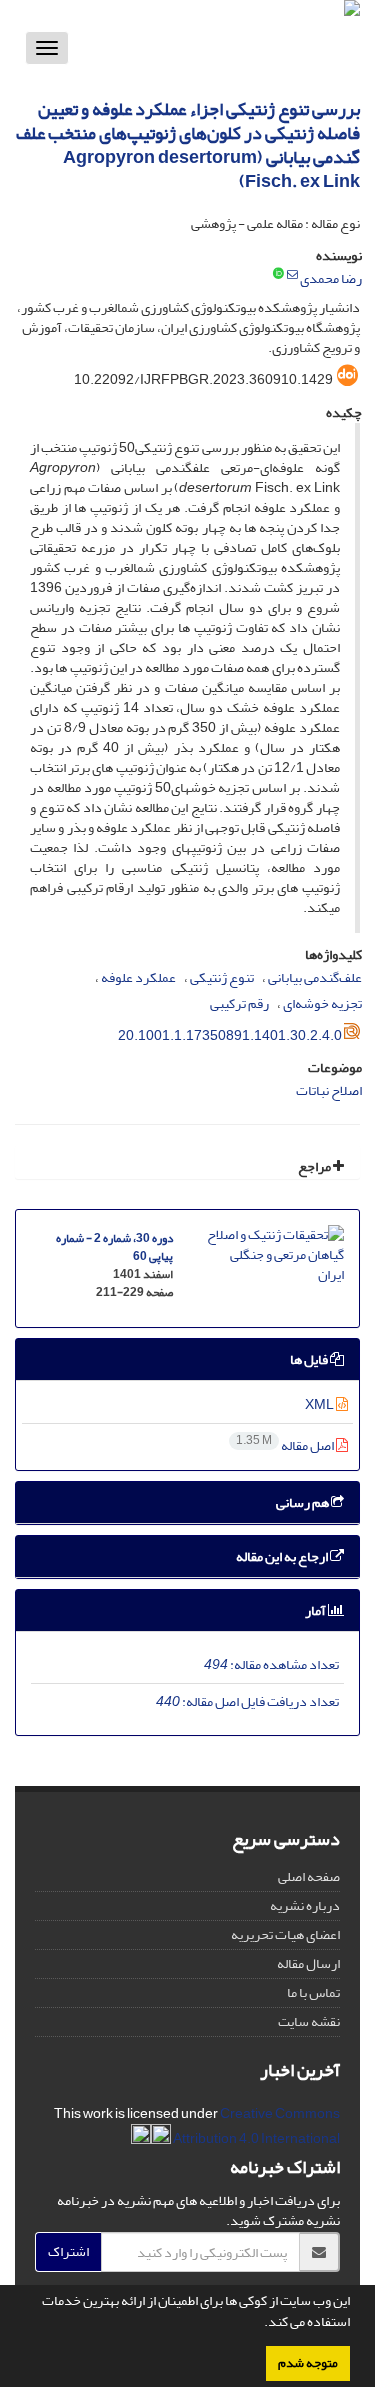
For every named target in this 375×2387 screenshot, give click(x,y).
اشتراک (68, 2251)
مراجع (315, 1166)
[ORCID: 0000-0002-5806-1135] (278, 275)
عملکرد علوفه (138, 977)
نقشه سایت (309, 2021)
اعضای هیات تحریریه (285, 1934)
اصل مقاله (286, 1445)
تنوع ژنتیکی (222, 977)
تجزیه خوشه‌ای (322, 1003)
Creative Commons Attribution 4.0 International (255, 2126)
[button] (259, 2324)
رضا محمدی (331, 278)
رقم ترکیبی (239, 1003)
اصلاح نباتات (329, 1090)
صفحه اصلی (309, 1876)
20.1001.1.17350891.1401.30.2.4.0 (230, 1035)
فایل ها (310, 1359)
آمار (316, 1610)
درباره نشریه (305, 1905)
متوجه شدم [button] (308, 2363)
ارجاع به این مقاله (283, 1556)
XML (320, 1404)
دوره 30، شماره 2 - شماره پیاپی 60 (114, 1247)
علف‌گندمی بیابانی (315, 977)
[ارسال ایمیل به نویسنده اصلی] (292, 275)
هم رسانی (303, 1502)
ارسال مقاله (308, 1963)
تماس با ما (313, 1992)
